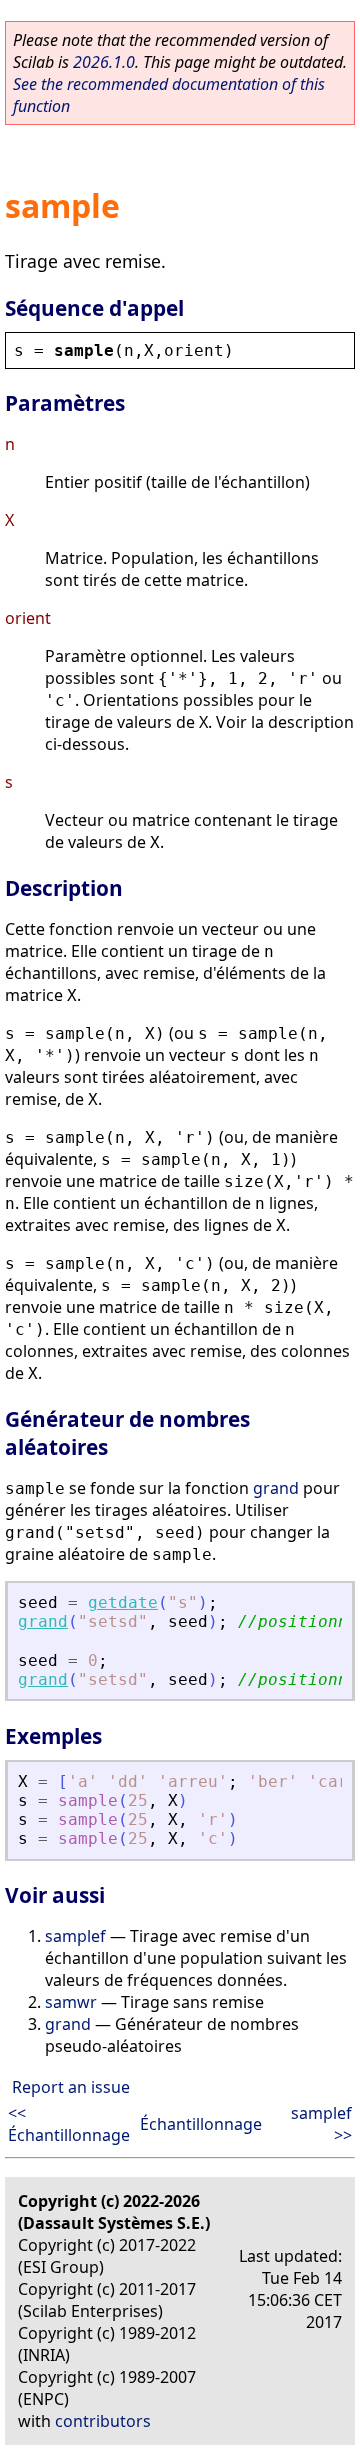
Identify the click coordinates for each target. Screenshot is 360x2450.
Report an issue (71, 2087)
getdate (123, 1602)
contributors (103, 2421)
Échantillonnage (201, 2124)
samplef (75, 1936)
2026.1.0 (104, 62)
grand (276, 1488)
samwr (71, 2002)
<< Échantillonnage (69, 2124)
